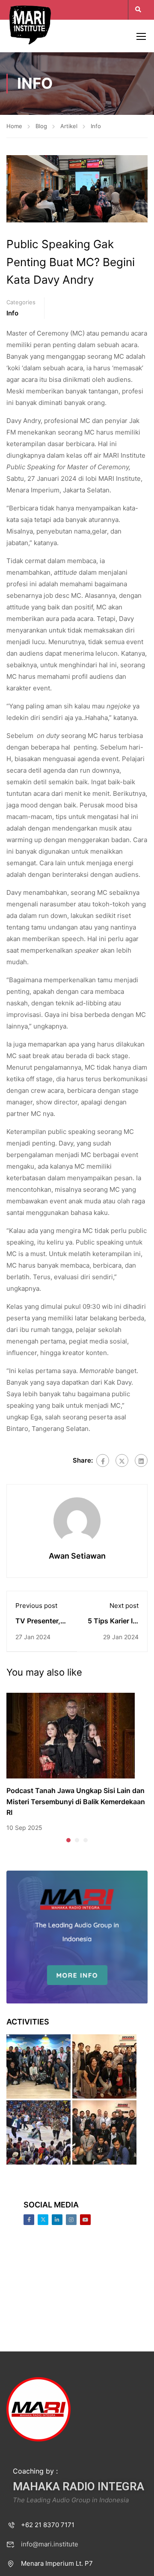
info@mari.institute (50, 2544)
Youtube (85, 2220)
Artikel (69, 126)
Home (14, 126)
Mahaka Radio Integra (78, 2486)
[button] (68, 1840)
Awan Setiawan (77, 1556)
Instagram (71, 2220)
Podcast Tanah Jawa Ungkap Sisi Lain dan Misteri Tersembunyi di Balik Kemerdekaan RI (76, 1801)
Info (96, 126)
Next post (124, 1606)
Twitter (43, 2220)
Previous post (36, 1606)
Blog (41, 126)
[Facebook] (103, 1460)
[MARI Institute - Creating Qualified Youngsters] (30, 24)
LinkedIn (57, 2220)
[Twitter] (122, 1460)
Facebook (29, 2220)
